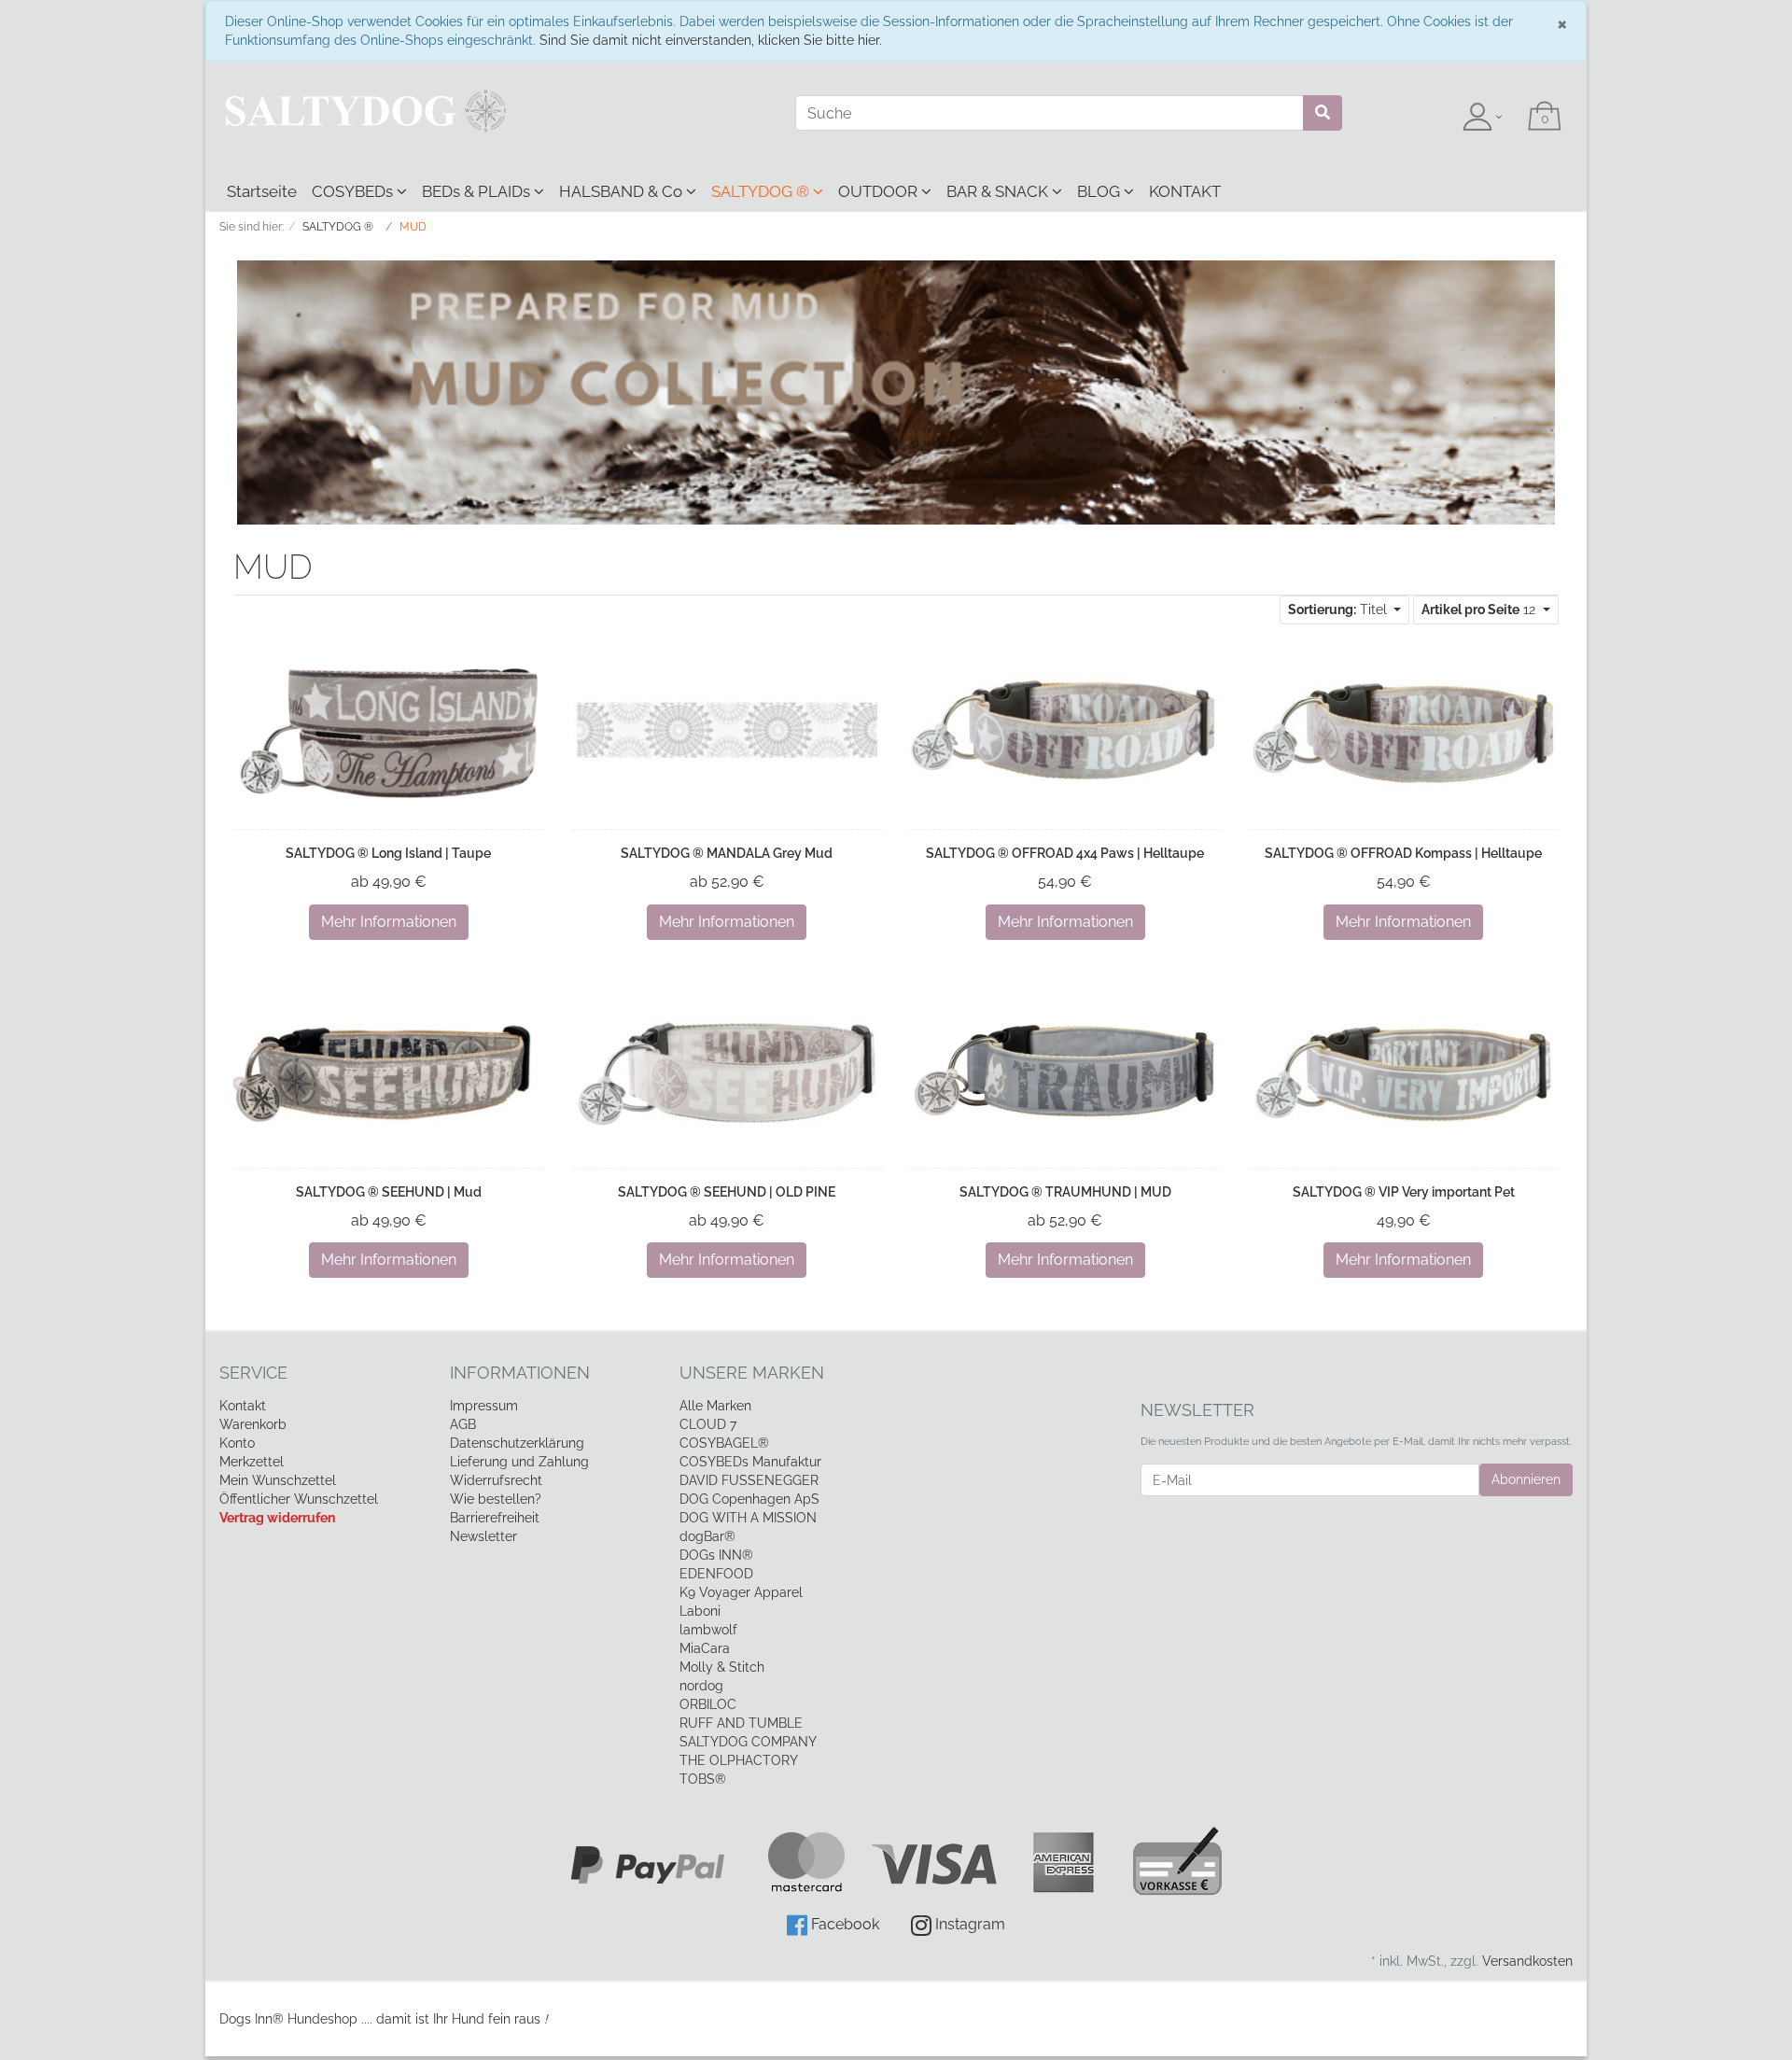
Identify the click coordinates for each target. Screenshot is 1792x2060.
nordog (701, 1686)
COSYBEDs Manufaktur (750, 1462)
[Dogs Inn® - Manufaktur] (493, 111)
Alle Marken (715, 1406)
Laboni (700, 1611)
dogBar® (707, 1536)
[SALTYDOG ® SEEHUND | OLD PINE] (728, 1072)
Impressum (484, 1406)
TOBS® (703, 1779)
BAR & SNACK (999, 191)
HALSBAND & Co (623, 191)
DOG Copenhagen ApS (749, 1499)
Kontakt (243, 1406)
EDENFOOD (716, 1574)
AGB (463, 1424)
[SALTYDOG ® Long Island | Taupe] (389, 734)
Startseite (262, 191)
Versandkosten (1527, 1961)
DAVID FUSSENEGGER (749, 1480)
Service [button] (253, 1373)
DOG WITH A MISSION (748, 1518)
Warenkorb (253, 1424)
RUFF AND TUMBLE (741, 1723)
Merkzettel (252, 1462)
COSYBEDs (354, 191)
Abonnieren (1526, 1479)
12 (1480, 610)
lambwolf (708, 1630)
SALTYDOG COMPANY (748, 1742)
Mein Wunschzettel (278, 1480)
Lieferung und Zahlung (519, 1462)
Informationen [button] (520, 1373)
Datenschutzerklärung (517, 1443)
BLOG (1100, 191)
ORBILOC (708, 1704)
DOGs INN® (716, 1555)
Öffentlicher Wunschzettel (299, 1499)
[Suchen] (1323, 113)
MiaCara (705, 1648)
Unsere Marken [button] (752, 1373)
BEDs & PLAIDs (478, 191)
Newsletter (483, 1536)
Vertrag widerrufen (277, 1518)
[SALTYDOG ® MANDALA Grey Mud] (728, 734)
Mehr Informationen (389, 922)
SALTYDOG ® (762, 191)
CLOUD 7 (708, 1424)
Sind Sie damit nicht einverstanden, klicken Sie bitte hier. (711, 40)
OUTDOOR (880, 191)
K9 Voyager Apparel (741, 1592)
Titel (1339, 610)
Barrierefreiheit (495, 1518)
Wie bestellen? (496, 1499)
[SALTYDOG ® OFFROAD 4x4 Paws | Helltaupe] (1065, 734)
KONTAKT (1185, 191)
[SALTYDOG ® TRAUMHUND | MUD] (1065, 1072)
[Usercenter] (1482, 118)
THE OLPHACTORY (739, 1760)
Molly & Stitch (722, 1667)
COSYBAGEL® (724, 1443)
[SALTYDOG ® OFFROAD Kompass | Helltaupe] (1404, 734)
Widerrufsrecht (496, 1480)
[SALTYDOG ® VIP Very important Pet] (1404, 1072)
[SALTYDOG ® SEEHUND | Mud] (389, 1073)
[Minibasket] (1545, 118)
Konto (237, 1443)
